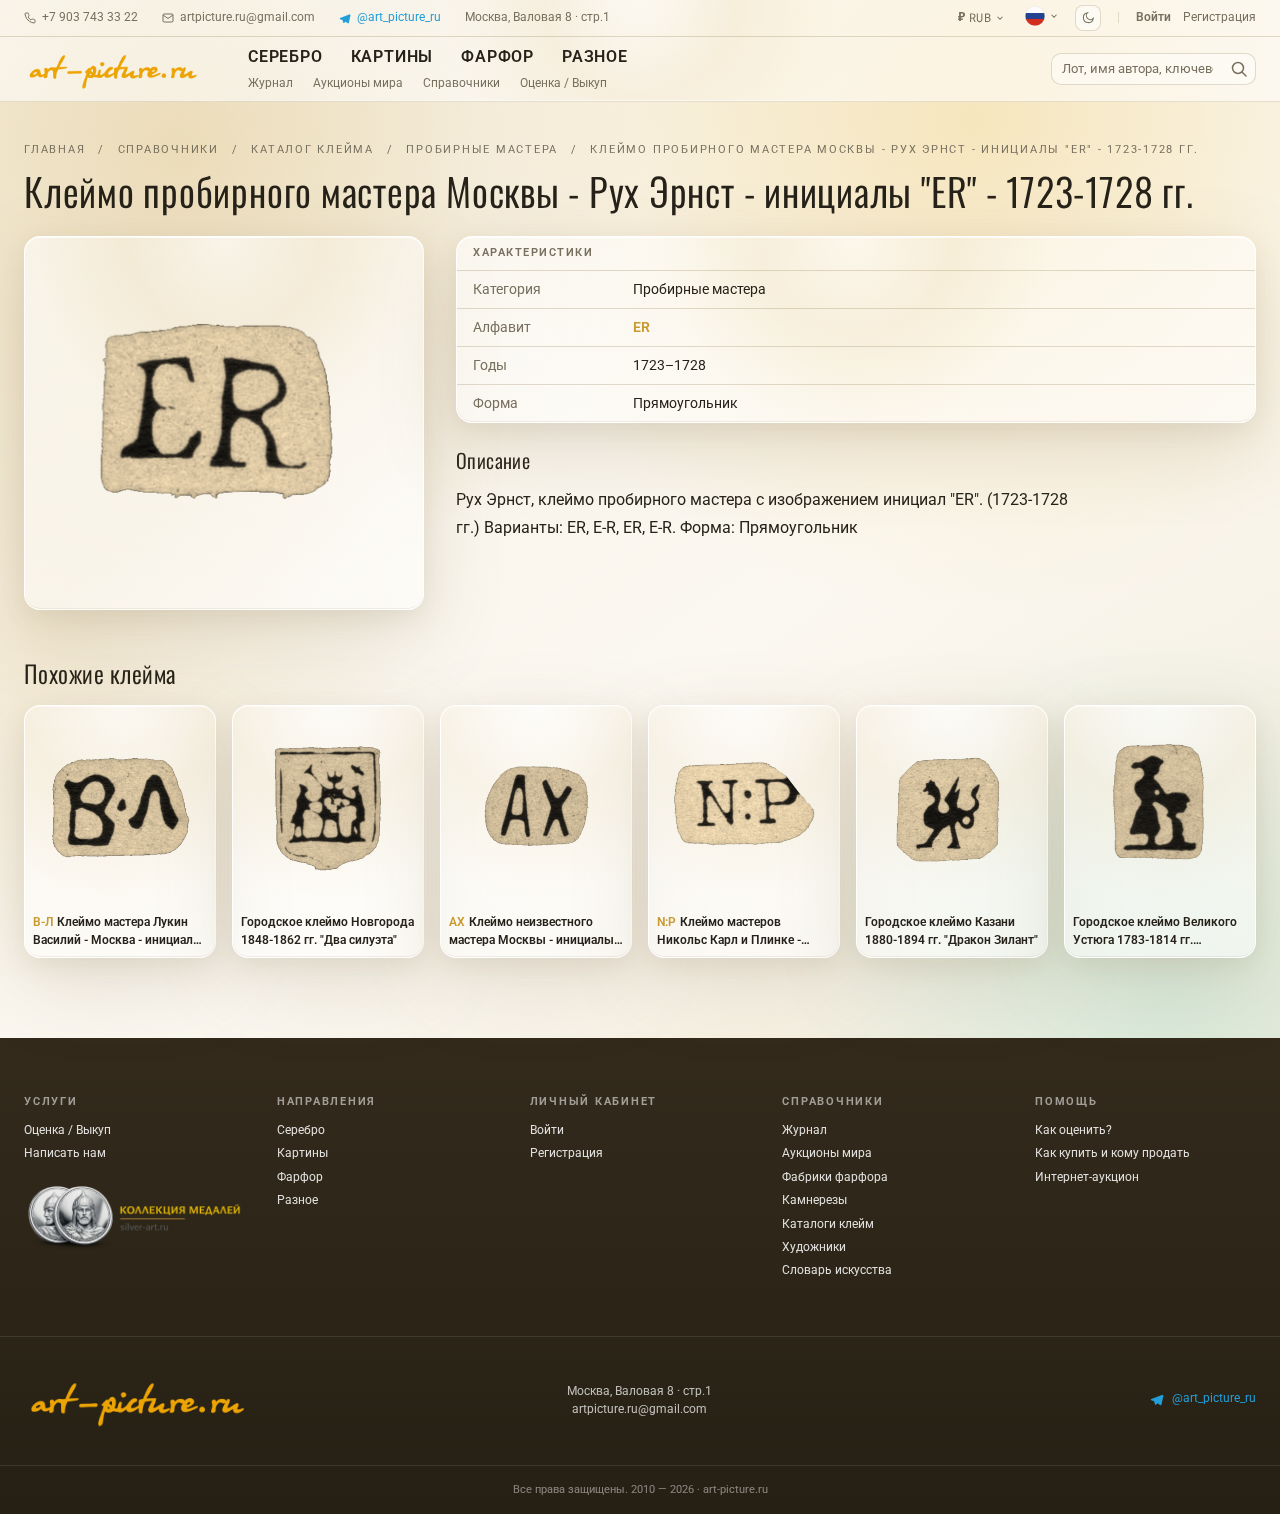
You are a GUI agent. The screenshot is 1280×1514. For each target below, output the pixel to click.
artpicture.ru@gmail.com (247, 17)
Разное (595, 56)
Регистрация (1219, 17)
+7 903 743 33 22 (90, 17)
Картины (392, 56)
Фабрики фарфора (835, 1177)
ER (641, 327)
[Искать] (1239, 69)
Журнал (270, 83)
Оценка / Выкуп (563, 83)
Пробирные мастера (482, 149)
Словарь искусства (837, 1270)
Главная (54, 149)
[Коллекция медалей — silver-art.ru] (134, 1218)
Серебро (285, 56)
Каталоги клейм (828, 1224)
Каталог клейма (312, 149)
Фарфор (497, 56)
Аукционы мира (358, 83)
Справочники (461, 83)
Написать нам (65, 1153)
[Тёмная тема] (1088, 18)
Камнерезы (814, 1200)
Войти (1153, 17)
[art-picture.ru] (112, 69)
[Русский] (1042, 16)
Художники (814, 1247)
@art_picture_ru (399, 17)
